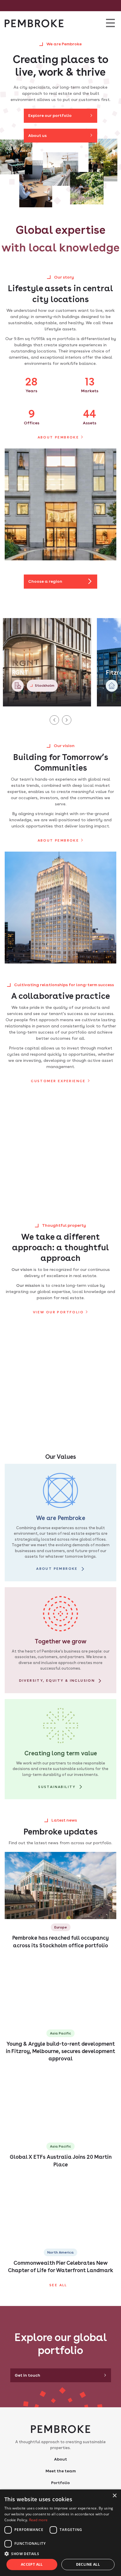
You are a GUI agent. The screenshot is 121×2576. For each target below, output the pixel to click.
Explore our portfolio (50, 115)
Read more (38, 2520)
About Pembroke (58, 437)
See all (58, 2285)
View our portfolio (58, 1312)
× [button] (114, 2496)
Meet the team (61, 2471)
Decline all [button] (88, 2564)
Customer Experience (58, 1081)
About (60, 2459)
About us (37, 135)
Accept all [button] (32, 2564)
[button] (60, 2554)
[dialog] (60, 2533)
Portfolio (60, 2483)
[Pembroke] (34, 23)
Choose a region (45, 581)
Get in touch (27, 2375)
